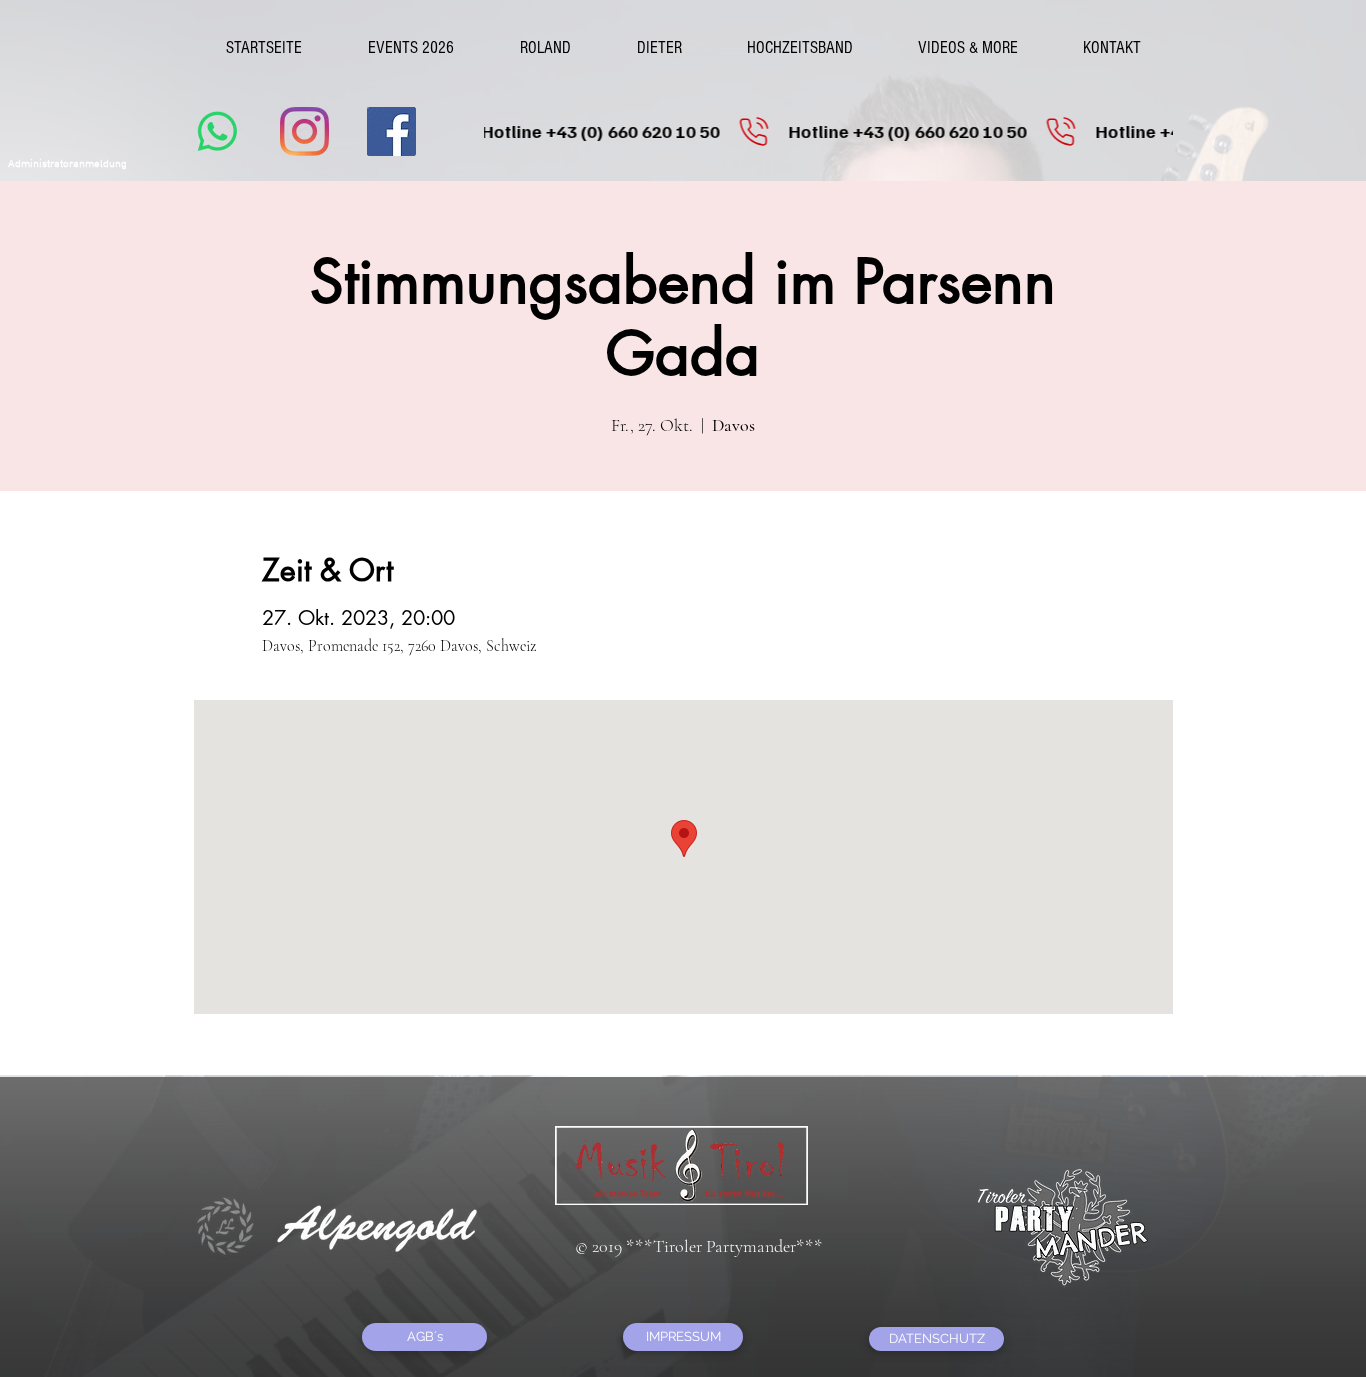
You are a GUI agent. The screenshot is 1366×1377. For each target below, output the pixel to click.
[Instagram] (304, 131)
